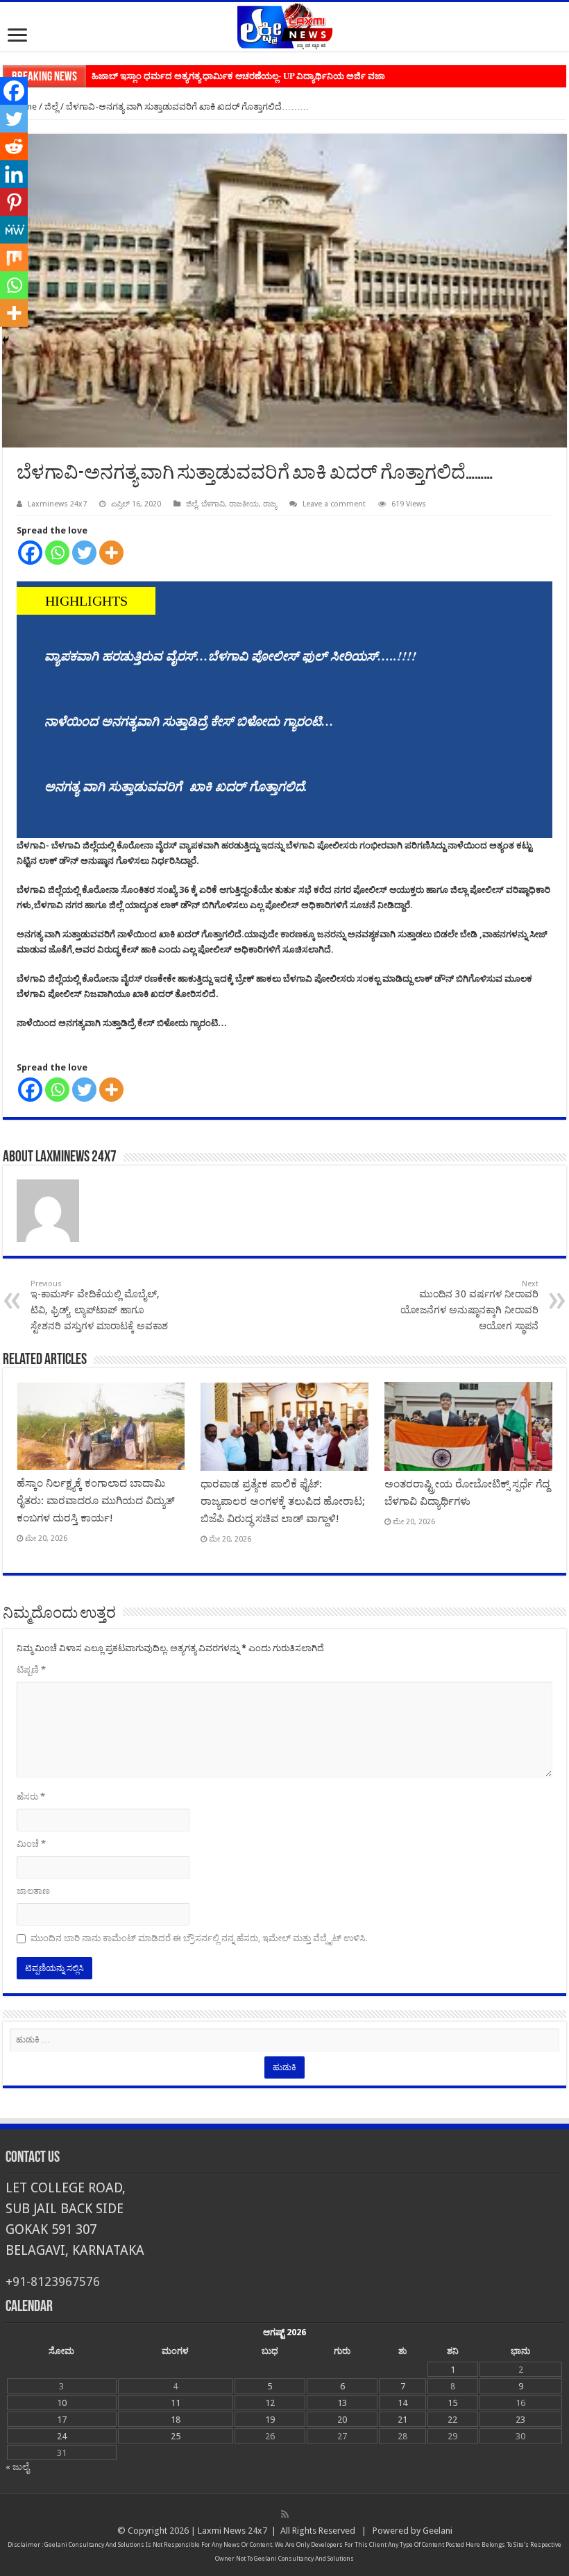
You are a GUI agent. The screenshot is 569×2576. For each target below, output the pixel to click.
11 (176, 2403)
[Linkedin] (14, 174)
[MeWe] (14, 230)
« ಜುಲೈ (17, 2467)
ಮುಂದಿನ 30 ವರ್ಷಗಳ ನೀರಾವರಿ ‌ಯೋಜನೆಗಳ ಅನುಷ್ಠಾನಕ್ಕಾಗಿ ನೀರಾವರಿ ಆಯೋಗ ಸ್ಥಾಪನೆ (469, 1305)
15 (452, 2403)
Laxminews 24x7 (57, 504)
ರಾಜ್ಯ (270, 504)
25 (176, 2436)
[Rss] (285, 2514)
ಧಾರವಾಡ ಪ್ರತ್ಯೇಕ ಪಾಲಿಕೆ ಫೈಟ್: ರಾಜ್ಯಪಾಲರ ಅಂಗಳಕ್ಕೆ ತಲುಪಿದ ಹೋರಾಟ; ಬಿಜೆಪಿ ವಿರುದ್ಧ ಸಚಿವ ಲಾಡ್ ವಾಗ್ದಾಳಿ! (283, 1501)
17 (62, 2420)
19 (270, 2420)
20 (342, 2420)
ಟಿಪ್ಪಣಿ (31, 1670)
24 (62, 2436)
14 (402, 2403)
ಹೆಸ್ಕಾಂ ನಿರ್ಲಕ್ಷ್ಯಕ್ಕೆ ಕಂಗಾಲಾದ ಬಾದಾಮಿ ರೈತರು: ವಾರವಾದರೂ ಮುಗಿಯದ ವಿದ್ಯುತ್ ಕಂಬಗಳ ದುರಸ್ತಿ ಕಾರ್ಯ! (96, 1501)
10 (62, 2403)
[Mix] (14, 257)
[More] (111, 553)
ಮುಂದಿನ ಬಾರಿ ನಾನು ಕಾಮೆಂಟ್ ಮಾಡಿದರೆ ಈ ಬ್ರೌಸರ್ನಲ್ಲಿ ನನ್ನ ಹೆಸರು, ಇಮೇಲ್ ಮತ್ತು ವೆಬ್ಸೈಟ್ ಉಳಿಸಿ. (199, 1938)
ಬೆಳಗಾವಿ (213, 504)
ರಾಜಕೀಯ (244, 504)
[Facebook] (30, 553)
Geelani (438, 2531)
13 (342, 2403)
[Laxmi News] (284, 24)
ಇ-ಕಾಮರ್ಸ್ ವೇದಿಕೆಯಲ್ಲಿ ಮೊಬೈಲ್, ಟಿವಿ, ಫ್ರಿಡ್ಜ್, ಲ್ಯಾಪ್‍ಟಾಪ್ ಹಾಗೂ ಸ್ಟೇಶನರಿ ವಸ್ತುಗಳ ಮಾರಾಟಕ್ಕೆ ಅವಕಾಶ (99, 1305)
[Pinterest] (14, 202)
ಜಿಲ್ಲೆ (51, 106)
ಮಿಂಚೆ (31, 1844)
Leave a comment (334, 504)
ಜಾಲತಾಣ (33, 1891)
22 (452, 2420)
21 (402, 2420)
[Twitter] (84, 553)
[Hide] (6, 340)
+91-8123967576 (53, 2281)
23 (520, 2420)
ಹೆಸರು (31, 1797)
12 (270, 2403)
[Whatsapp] (57, 553)
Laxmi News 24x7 (232, 2531)
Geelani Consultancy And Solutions (94, 2545)
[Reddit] (14, 146)
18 (176, 2420)
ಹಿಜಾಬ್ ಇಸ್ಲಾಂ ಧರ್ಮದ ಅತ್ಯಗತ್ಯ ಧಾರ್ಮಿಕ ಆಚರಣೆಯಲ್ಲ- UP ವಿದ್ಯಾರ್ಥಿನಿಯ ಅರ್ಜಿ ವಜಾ (238, 76)
